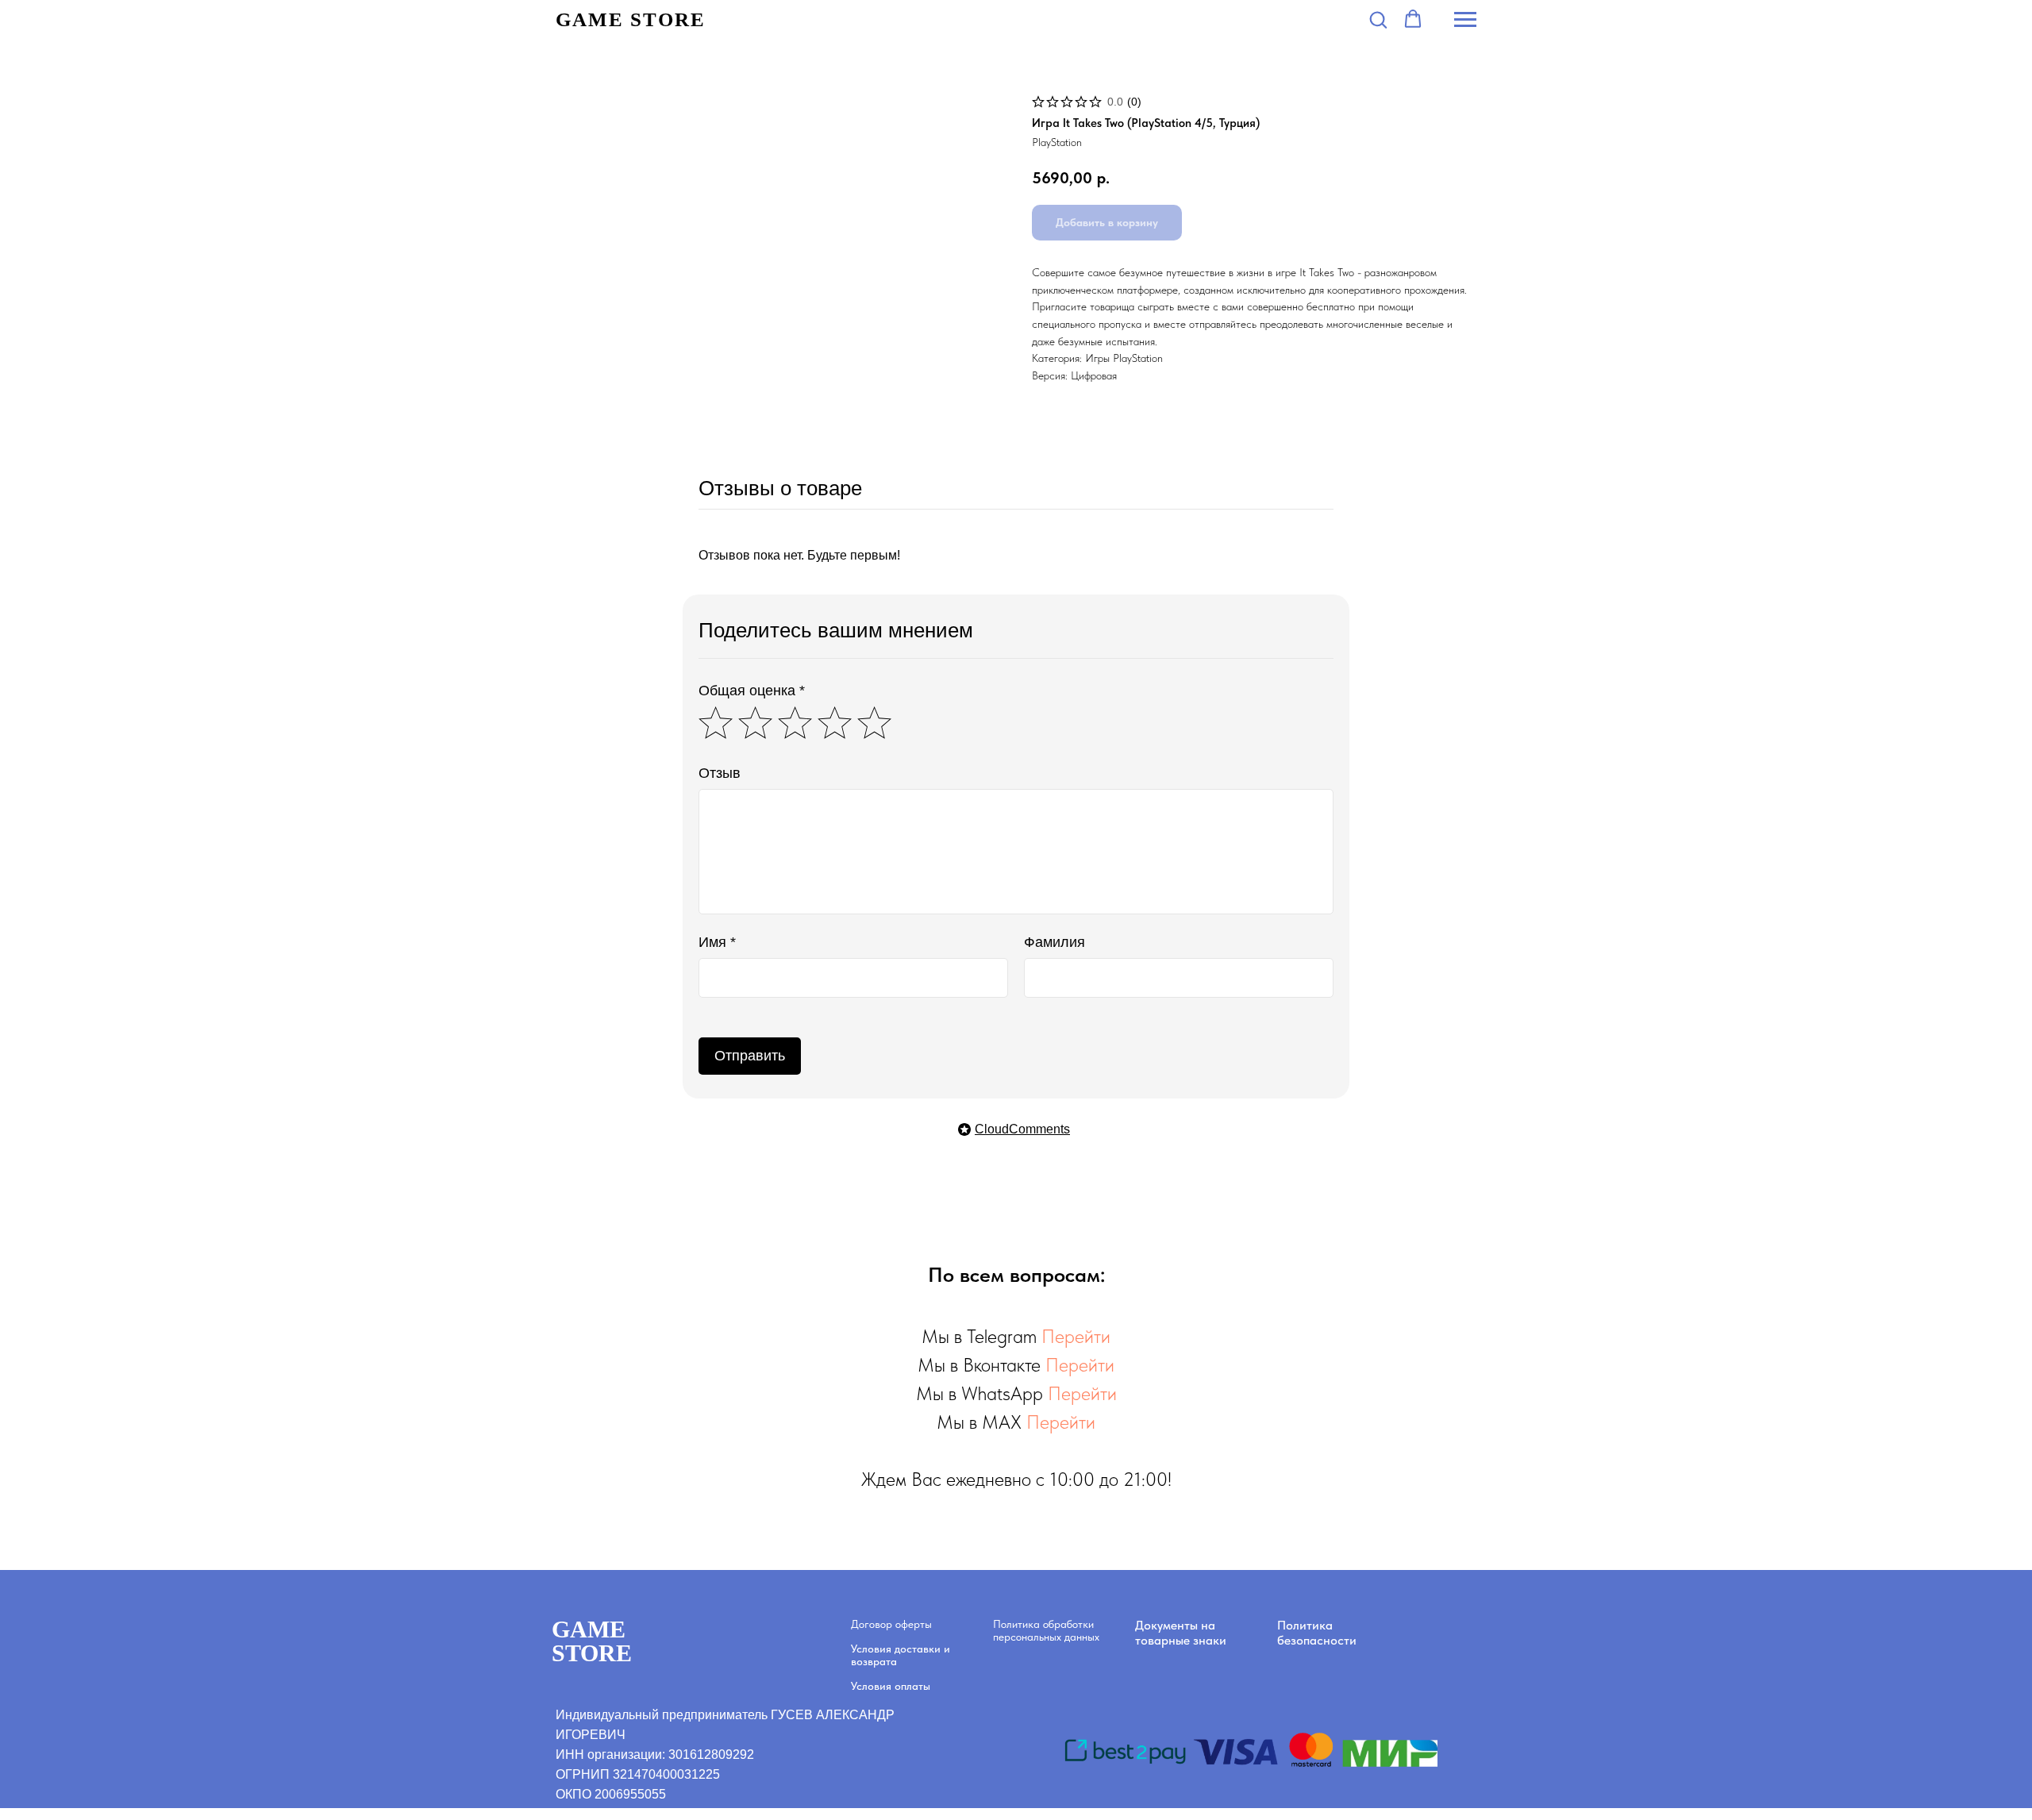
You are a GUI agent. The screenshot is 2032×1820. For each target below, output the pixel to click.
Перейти (1076, 1336)
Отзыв (720, 773)
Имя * (717, 942)
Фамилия (1054, 942)
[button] (1378, 19)
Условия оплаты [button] (891, 1686)
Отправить (750, 1056)
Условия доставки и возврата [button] (901, 1655)
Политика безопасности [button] (1317, 1633)
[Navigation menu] (1465, 20)
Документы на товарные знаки (1181, 1633)
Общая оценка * (752, 691)
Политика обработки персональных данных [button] (1046, 1630)
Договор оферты (891, 1624)
